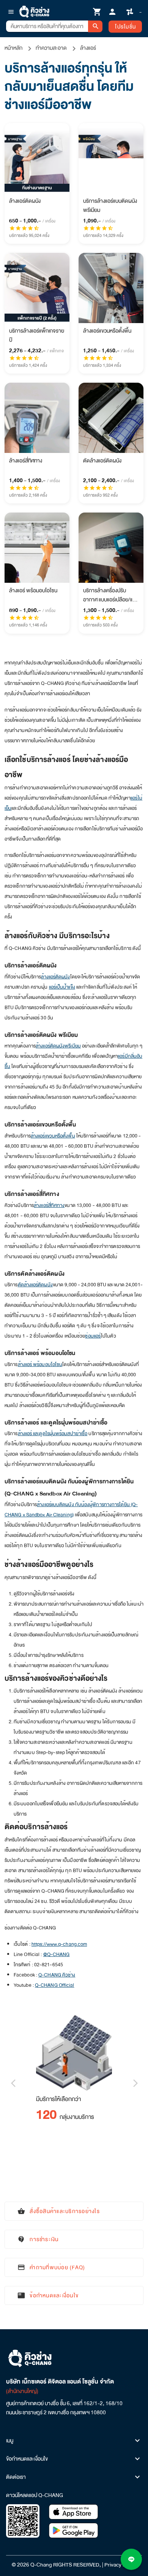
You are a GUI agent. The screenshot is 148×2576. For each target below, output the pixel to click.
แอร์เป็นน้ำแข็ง (62, 987)
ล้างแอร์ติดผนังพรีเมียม (58, 1046)
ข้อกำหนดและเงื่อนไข (27, 2459)
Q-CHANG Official (55, 1985)
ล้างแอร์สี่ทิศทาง (49, 1205)
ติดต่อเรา (16, 2477)
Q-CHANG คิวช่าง (57, 1975)
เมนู (10, 2440)
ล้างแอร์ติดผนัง (55, 977)
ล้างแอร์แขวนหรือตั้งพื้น (53, 1136)
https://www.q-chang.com (59, 1944)
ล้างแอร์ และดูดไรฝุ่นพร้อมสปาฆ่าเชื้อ (53, 1434)
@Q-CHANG (57, 1954)
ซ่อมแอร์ (93, 1336)
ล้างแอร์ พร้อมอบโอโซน (40, 1365)
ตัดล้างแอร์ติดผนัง (35, 1285)
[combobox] (47, 26)
